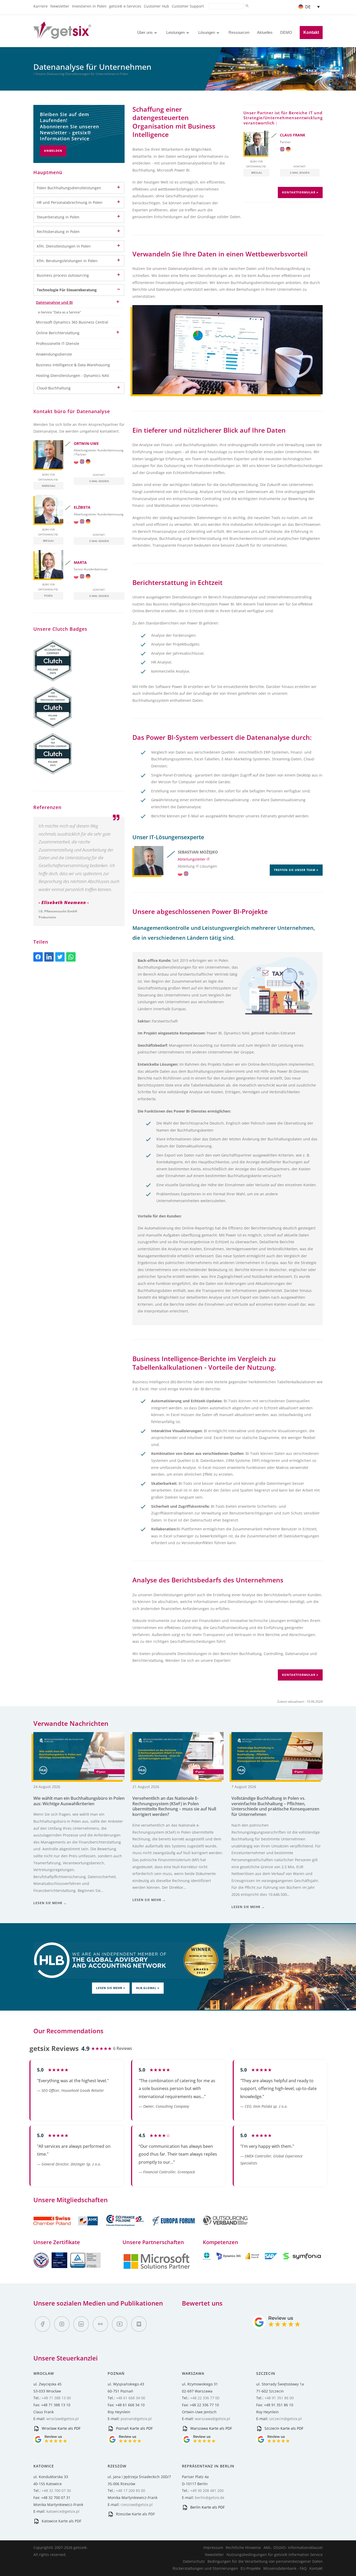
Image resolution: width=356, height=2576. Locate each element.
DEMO (286, 32)
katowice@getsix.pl (63, 2511)
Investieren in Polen (89, 6)
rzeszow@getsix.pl (137, 2505)
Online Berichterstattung (58, 333)
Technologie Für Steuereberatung (67, 290)
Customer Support (188, 6)
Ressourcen (239, 32)
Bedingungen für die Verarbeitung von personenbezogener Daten (265, 2561)
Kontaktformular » (300, 192)
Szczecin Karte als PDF (283, 2428)
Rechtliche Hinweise (243, 2547)
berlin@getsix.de (210, 2498)
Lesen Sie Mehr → (50, 1903)
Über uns (145, 32)
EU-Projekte (251, 2568)
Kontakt (311, 32)
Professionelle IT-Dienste (58, 343)
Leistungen (176, 32)
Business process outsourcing (63, 275)
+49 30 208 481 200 (207, 2490)
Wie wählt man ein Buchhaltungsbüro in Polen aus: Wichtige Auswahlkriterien (79, 1801)
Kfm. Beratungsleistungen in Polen (67, 261)
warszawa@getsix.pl (213, 2419)
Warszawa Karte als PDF (211, 2428)
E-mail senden (300, 173)
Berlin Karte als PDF (207, 2507)
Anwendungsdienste (54, 354)
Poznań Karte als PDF (134, 2428)
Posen (48, 596)
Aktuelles (265, 32)
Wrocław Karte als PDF (61, 2428)
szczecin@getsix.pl (286, 2419)
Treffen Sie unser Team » (296, 870)
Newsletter (60, 6)
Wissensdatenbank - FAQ (285, 2568)
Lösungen (207, 32)
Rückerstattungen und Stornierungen (205, 2568)
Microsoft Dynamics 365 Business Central (72, 322)
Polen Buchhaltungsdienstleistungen (69, 188)
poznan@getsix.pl (136, 2419)
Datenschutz (194, 2561)
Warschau (48, 486)
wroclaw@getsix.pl (63, 2419)
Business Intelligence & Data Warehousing (73, 365)
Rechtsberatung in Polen (58, 232)
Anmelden (53, 151)
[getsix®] (62, 36)
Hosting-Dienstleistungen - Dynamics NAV (72, 375)
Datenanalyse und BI (54, 302)
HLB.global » (148, 1988)
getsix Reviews (54, 2048)
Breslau (257, 173)
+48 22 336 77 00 (205, 2398)
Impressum (213, 2547)
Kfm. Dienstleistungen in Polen (64, 246)
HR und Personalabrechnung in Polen (70, 202)
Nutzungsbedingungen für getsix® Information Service (275, 2555)
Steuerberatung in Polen (58, 217)
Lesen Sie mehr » (111, 1988)
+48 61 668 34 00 (131, 2398)
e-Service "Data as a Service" (60, 312)
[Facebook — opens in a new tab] (42, 2324)
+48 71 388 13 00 (56, 2398)
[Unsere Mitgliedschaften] (66, 2229)
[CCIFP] (126, 2229)
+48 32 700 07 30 (56, 2490)
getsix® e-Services (125, 6)
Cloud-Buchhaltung (54, 388)
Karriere (41, 6)
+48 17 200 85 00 (131, 2490)
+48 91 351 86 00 (279, 2398)
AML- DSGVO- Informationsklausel (293, 2547)
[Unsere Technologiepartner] (157, 2268)
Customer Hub (156, 6)
